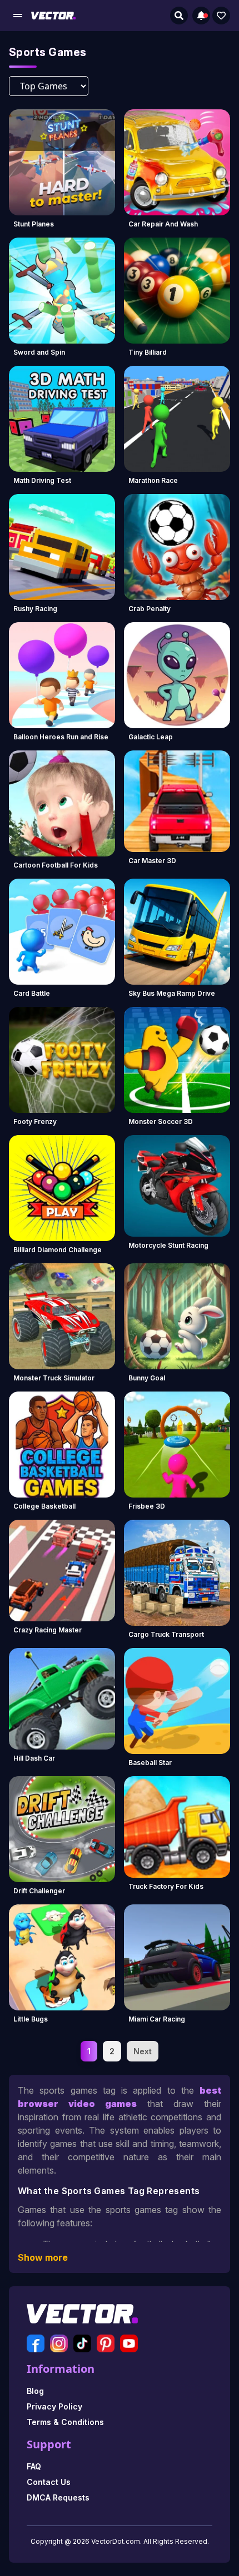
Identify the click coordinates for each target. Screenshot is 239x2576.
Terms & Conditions (65, 2422)
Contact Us (49, 2482)
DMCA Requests (58, 2497)
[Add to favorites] (221, 16)
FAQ (34, 2466)
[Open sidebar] (18, 16)
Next (143, 2051)
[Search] (179, 16)
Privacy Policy (54, 2406)
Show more (43, 2257)
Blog (35, 2391)
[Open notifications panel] (201, 16)
